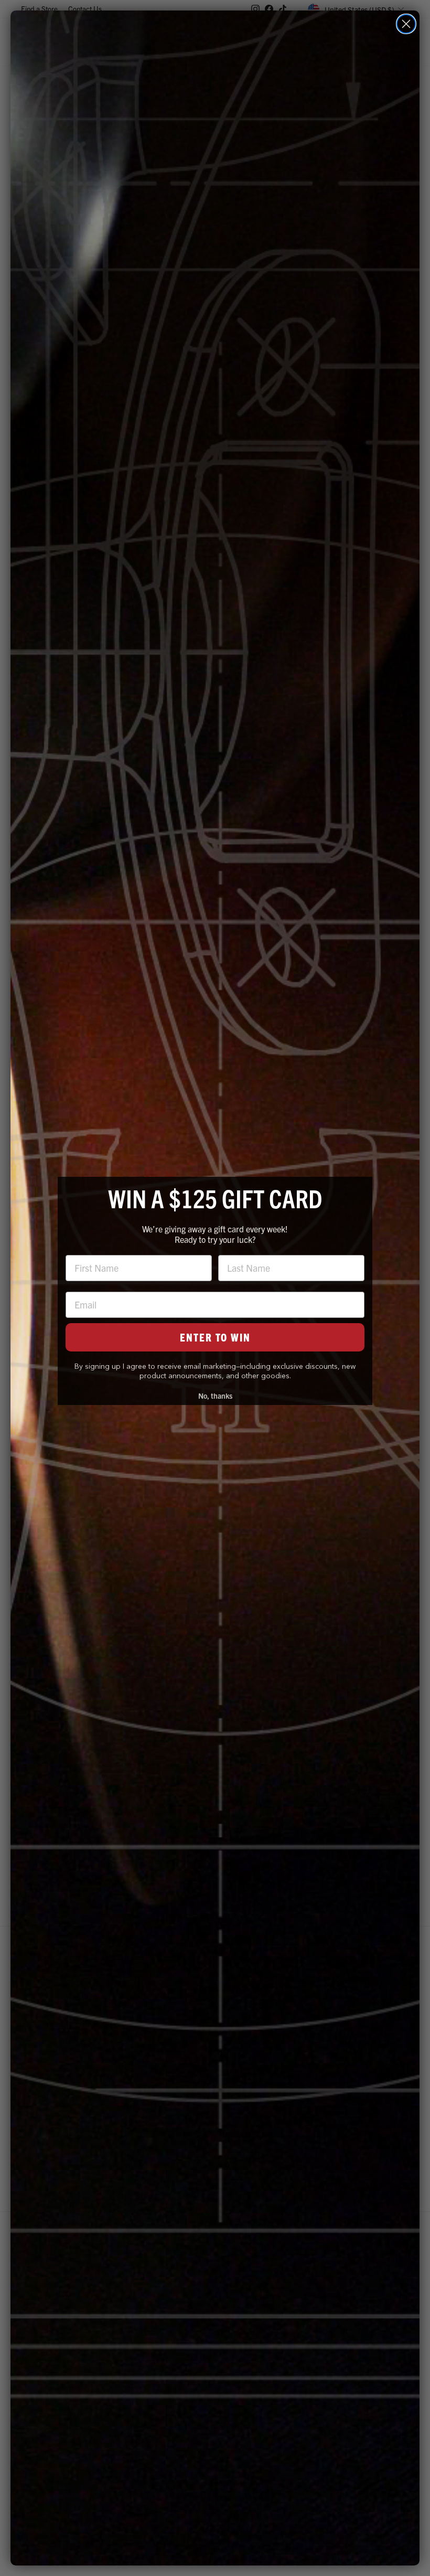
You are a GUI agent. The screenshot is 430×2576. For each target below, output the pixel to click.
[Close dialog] (406, 24)
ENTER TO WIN (215, 1337)
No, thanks (215, 1396)
